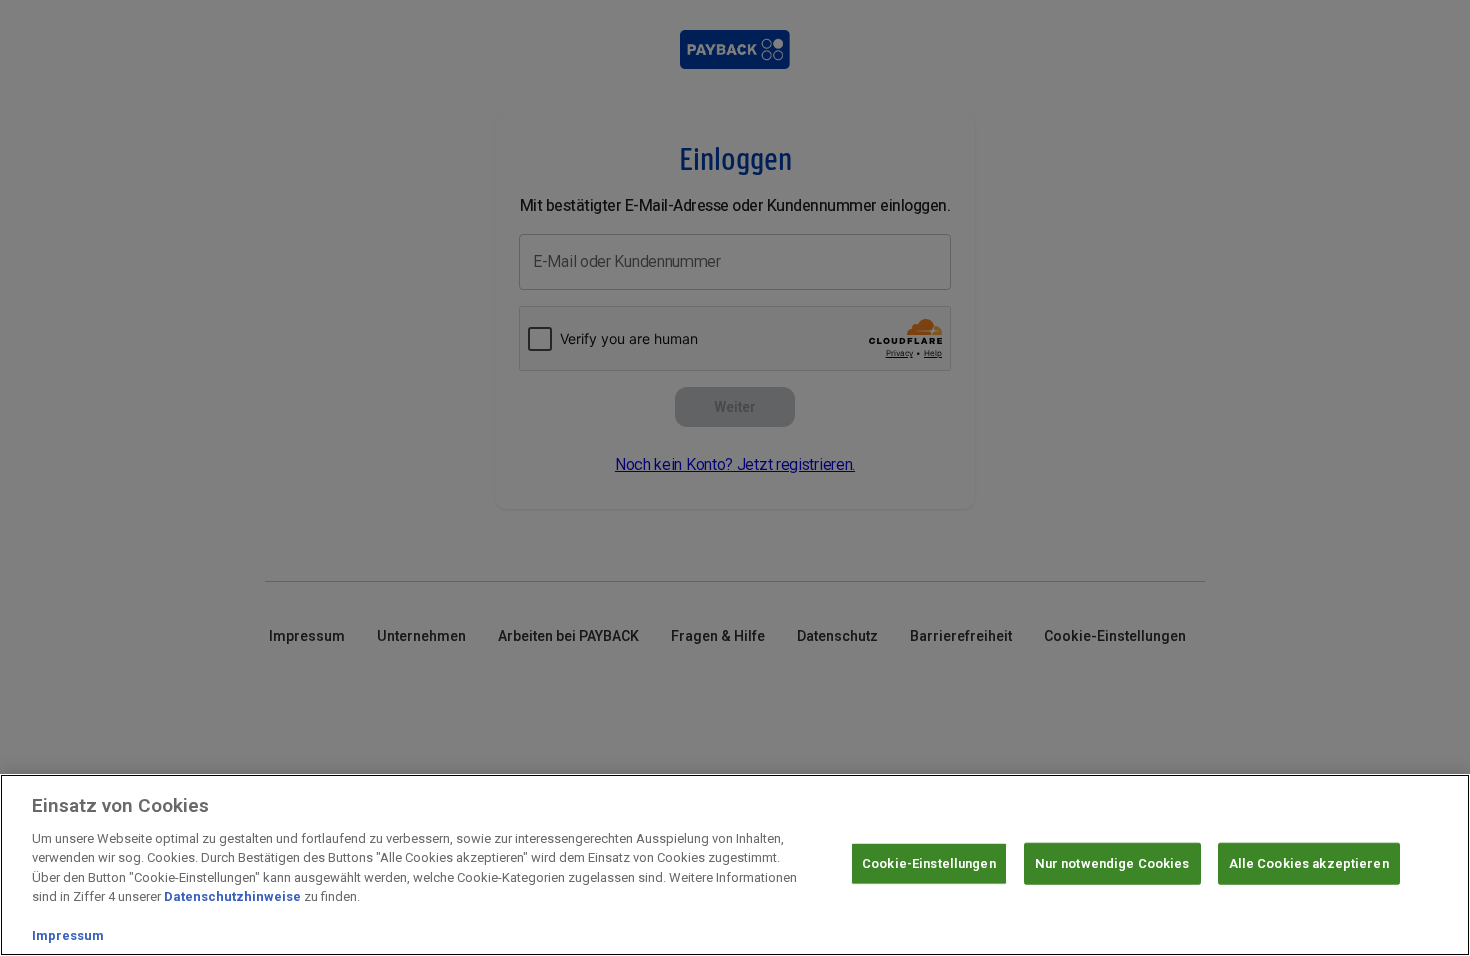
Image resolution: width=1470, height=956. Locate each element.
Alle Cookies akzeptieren (1309, 863)
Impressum (68, 935)
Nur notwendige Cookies (1112, 863)
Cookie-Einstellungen (929, 863)
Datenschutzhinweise (232, 896)
